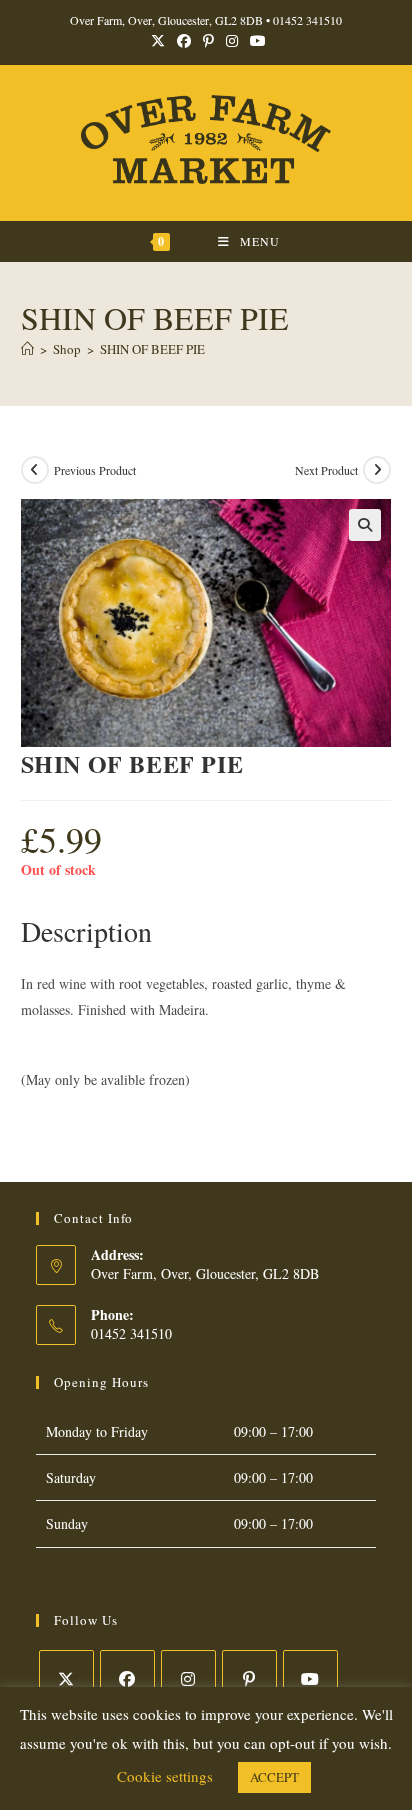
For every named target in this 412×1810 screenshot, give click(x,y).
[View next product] (377, 470)
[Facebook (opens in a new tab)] (184, 41)
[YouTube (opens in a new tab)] (255, 41)
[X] (66, 1677)
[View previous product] (35, 470)
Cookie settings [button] (165, 1776)
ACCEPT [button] (274, 1777)
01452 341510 (307, 20)
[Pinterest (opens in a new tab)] (208, 41)
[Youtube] (310, 1677)
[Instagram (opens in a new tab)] (232, 41)
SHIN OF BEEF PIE (152, 349)
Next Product (326, 470)
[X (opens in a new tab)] (158, 41)
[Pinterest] (249, 1677)
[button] (365, 525)
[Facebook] (127, 1677)
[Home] (27, 349)
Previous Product (95, 470)
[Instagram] (188, 1677)
